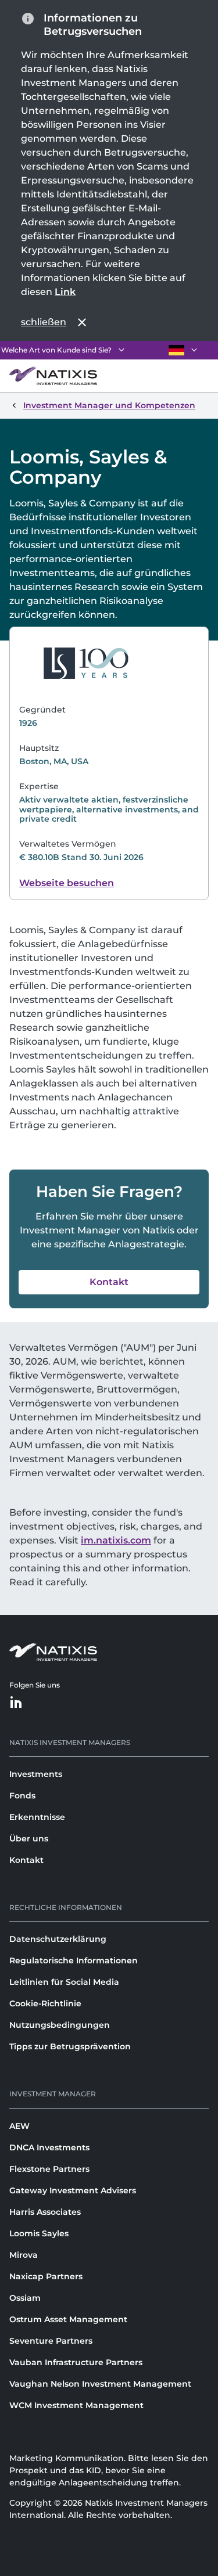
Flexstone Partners (49, 2169)
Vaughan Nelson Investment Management (100, 2384)
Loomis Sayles (39, 2233)
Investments (36, 1774)
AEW (19, 2126)
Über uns (29, 1839)
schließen (44, 322)
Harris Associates (45, 2212)
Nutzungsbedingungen (60, 2025)
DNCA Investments (49, 2147)
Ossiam (25, 2298)
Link (65, 292)
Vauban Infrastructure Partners (76, 2362)
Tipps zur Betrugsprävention (70, 2046)
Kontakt (26, 1860)
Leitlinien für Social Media (64, 1982)
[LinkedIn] (16, 1703)
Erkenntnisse (37, 1817)
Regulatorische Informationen (74, 1960)
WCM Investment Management (76, 2405)
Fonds (22, 1796)
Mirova (24, 2255)
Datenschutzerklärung (58, 1939)
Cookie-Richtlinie (45, 2003)
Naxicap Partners (46, 2276)
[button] (109, 1282)
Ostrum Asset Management (68, 2319)
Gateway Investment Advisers (73, 2190)
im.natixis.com (116, 1540)
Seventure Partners (51, 2341)
